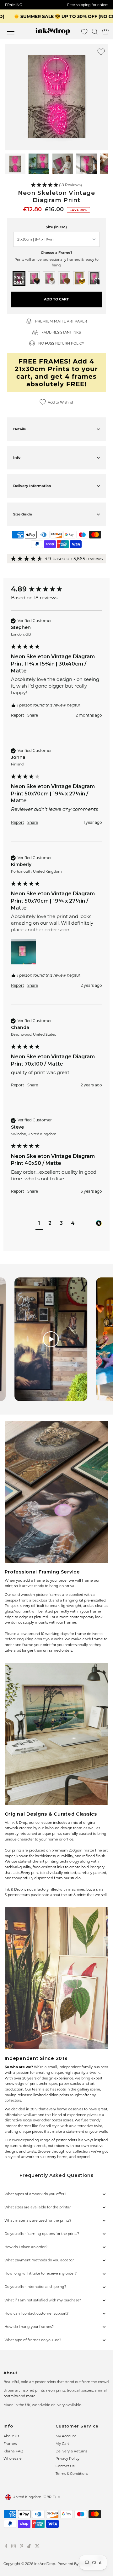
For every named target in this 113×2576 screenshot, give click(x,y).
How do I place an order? (26, 2247)
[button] (57, 185)
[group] (56, 589)
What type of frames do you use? (33, 2340)
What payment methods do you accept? (39, 2260)
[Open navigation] (14, 32)
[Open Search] (95, 32)
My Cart (62, 2444)
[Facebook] (6, 2547)
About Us (11, 2436)
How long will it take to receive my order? (40, 2273)
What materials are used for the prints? (38, 2220)
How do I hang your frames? (29, 2327)
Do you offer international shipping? (35, 2287)
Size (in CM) (56, 227)
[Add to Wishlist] (101, 52)
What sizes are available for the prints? (38, 2207)
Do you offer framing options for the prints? (42, 2234)
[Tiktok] (29, 2547)
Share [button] (33, 715)
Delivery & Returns (71, 2451)
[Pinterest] (22, 2547)
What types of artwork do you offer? (35, 2194)
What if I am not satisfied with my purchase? (43, 2300)
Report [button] (18, 715)
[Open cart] (105, 32)
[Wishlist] (84, 32)
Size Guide (23, 514)
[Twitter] (37, 2547)
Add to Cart (56, 299)
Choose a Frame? (56, 253)
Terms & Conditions (72, 2474)
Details (19, 429)
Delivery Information (32, 486)
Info (17, 457)
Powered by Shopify (75, 2564)
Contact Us (65, 2466)
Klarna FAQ (13, 2451)
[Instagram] (13, 2547)
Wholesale (13, 2458)
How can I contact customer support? (36, 2313)
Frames (10, 2444)
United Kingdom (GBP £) (34, 2497)
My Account (66, 2436)
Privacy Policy (67, 2458)
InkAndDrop (45, 2564)
